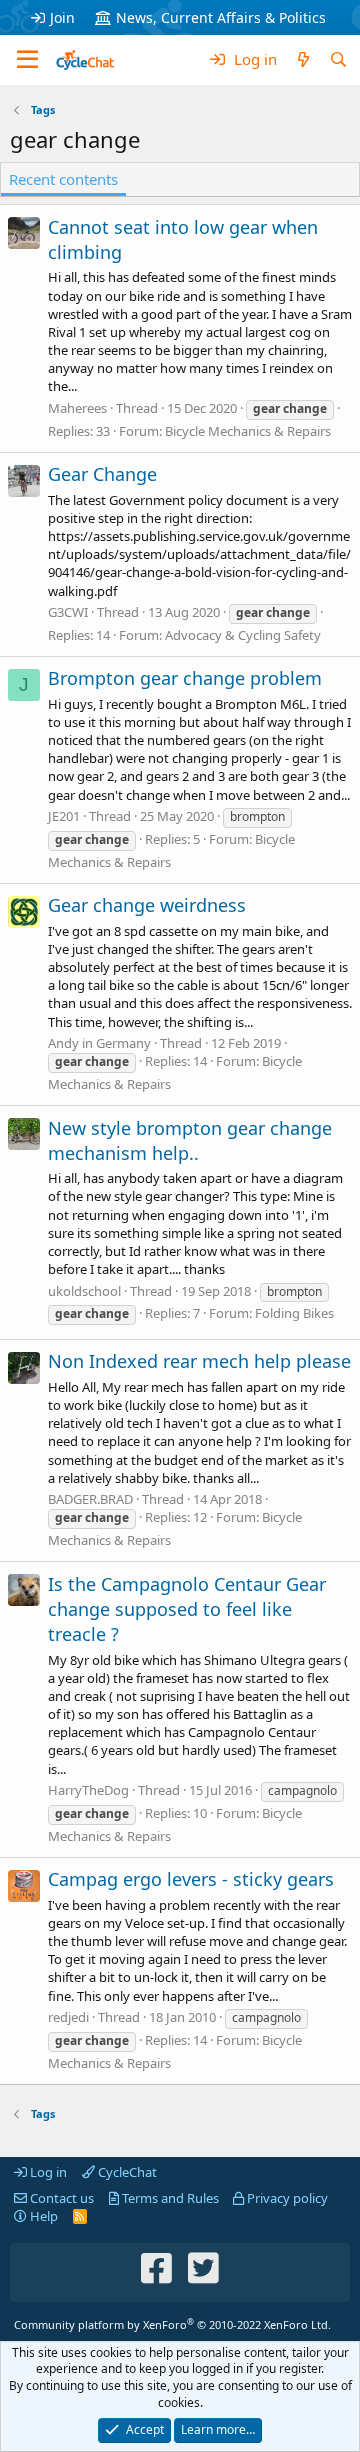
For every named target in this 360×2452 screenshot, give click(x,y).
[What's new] (302, 59)
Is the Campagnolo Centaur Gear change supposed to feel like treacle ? (187, 1609)
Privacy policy (286, 2198)
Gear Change (102, 474)
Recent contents (63, 179)
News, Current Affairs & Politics (221, 17)
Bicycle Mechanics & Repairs (248, 431)
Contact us (60, 2198)
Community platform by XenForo (172, 2324)
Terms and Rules (169, 2198)
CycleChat (126, 2172)
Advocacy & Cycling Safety (243, 635)
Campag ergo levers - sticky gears (191, 1879)
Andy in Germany (99, 1043)
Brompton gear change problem (185, 678)
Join (62, 17)
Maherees (77, 408)
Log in (47, 2172)
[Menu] (27, 60)
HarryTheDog (88, 1790)
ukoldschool (84, 1291)
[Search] (338, 59)
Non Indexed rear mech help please (199, 1361)
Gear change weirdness (147, 905)
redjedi (68, 2017)
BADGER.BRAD (90, 1499)
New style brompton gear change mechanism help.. (190, 1140)
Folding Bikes (294, 1313)
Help (42, 2216)
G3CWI (68, 612)
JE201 (64, 816)
